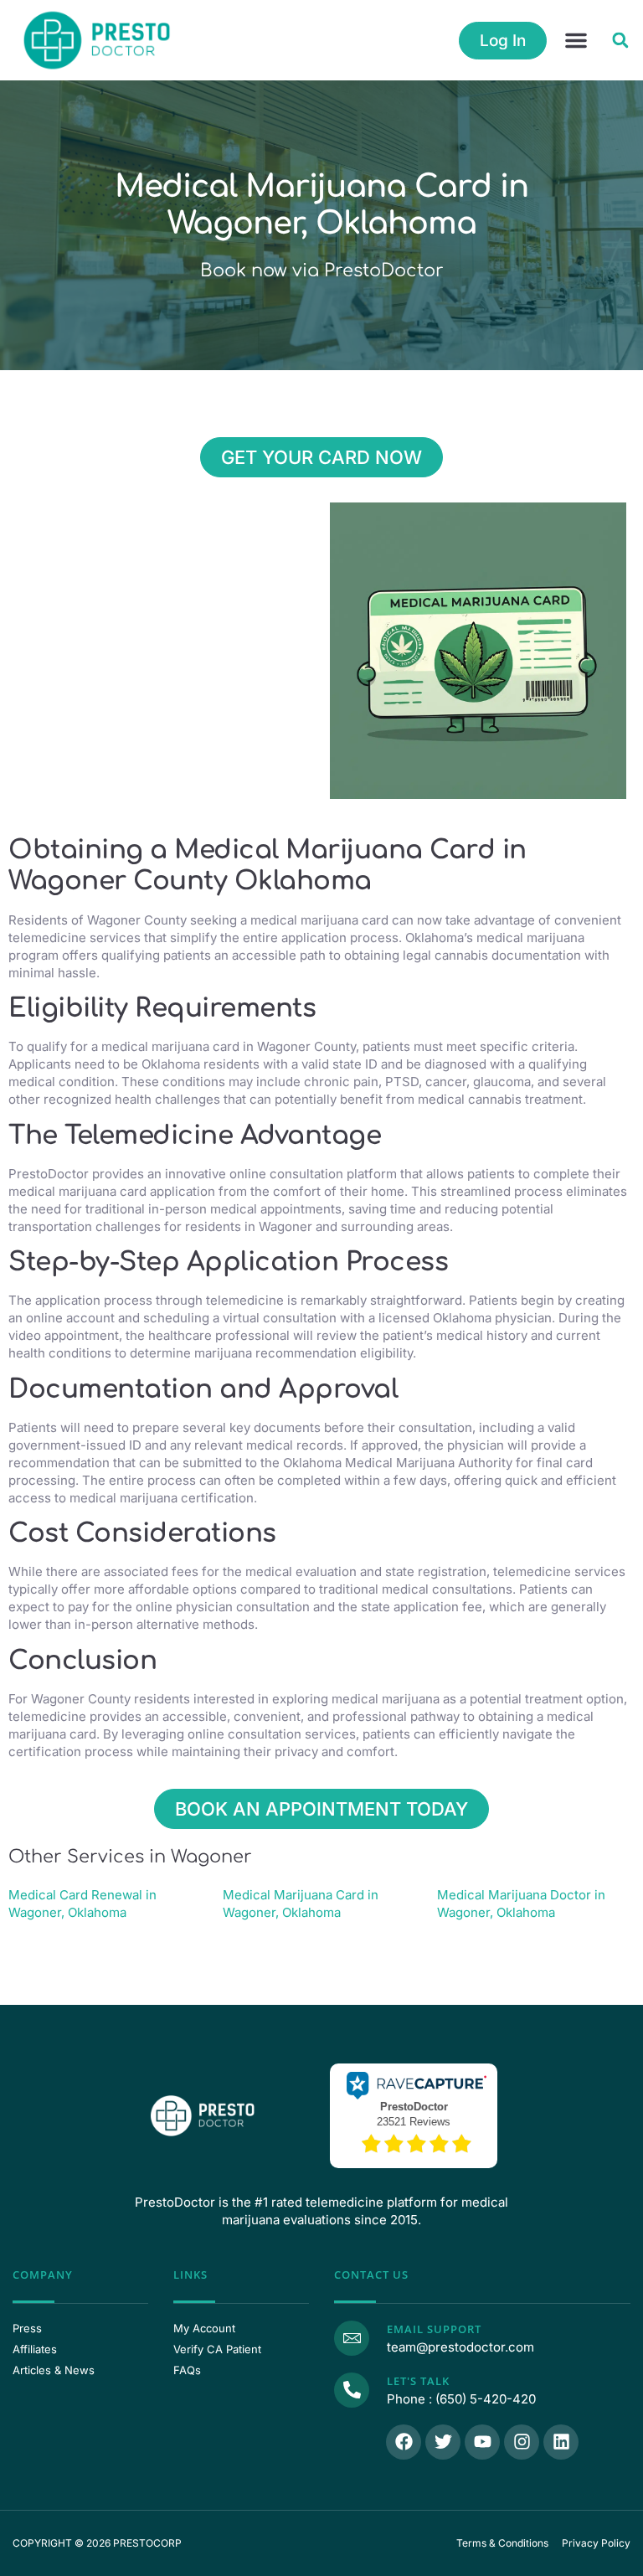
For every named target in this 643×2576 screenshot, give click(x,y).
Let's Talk (418, 2381)
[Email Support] (352, 2338)
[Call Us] (352, 2390)
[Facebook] (404, 2442)
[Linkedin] (561, 2442)
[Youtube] (482, 2442)
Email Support (434, 2329)
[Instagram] (522, 2442)
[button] (576, 40)
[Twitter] (443, 2442)
